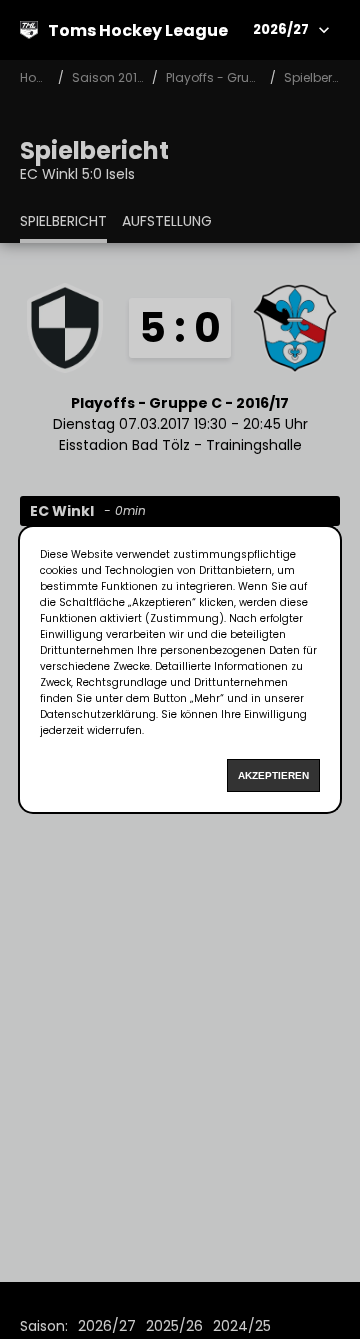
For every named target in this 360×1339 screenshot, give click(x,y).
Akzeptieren (273, 775)
